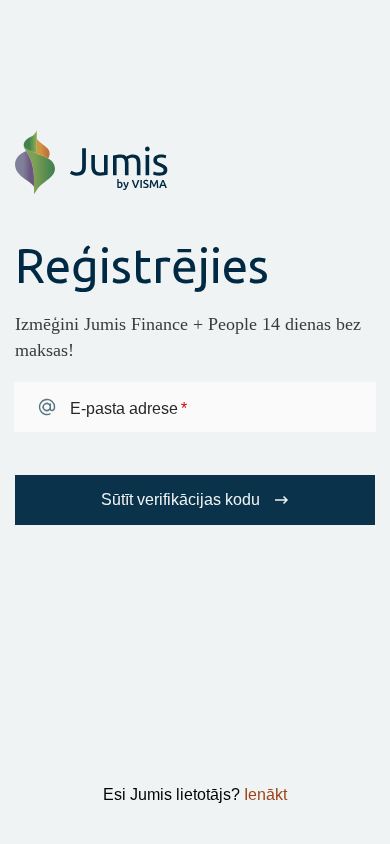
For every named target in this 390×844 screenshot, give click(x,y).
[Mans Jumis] (91, 189)
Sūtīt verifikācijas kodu (180, 499)
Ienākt (265, 794)
